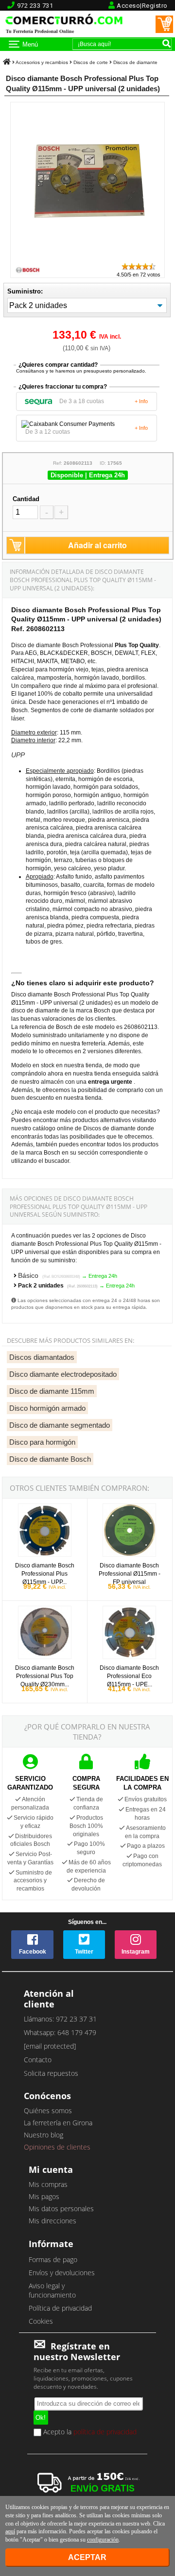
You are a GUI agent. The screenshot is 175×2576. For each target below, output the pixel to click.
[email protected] (50, 2046)
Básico (49, 1275)
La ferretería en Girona (58, 2123)
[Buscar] (166, 43)
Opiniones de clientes (57, 2147)
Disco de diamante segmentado (60, 1425)
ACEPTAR (87, 2557)
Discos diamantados (42, 1357)
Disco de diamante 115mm (52, 1391)
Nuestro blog (44, 2135)
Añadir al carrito (97, 545)
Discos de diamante (135, 62)
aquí (10, 2531)
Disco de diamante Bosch (50, 1459)
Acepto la (89, 2432)
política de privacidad (105, 2432)
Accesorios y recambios (42, 62)
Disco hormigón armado (47, 1408)
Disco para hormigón (42, 1442)
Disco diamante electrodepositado (63, 1374)
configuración (103, 2540)
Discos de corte (91, 62)
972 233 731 (35, 6)
